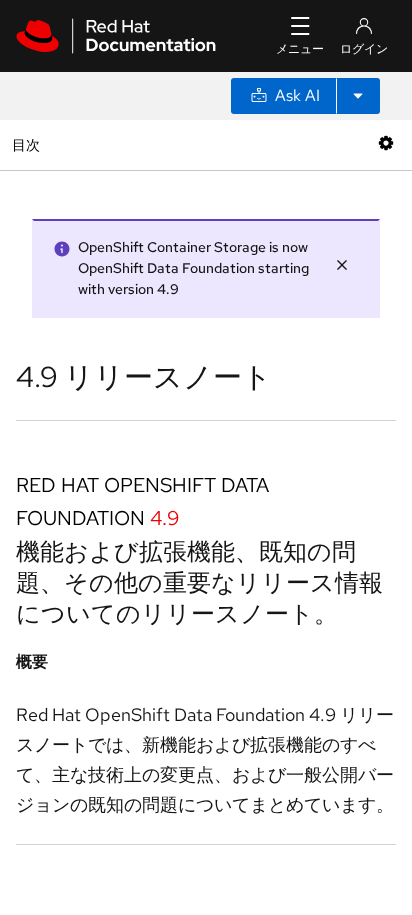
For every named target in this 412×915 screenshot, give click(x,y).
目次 (28, 144)
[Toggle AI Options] (358, 96)
